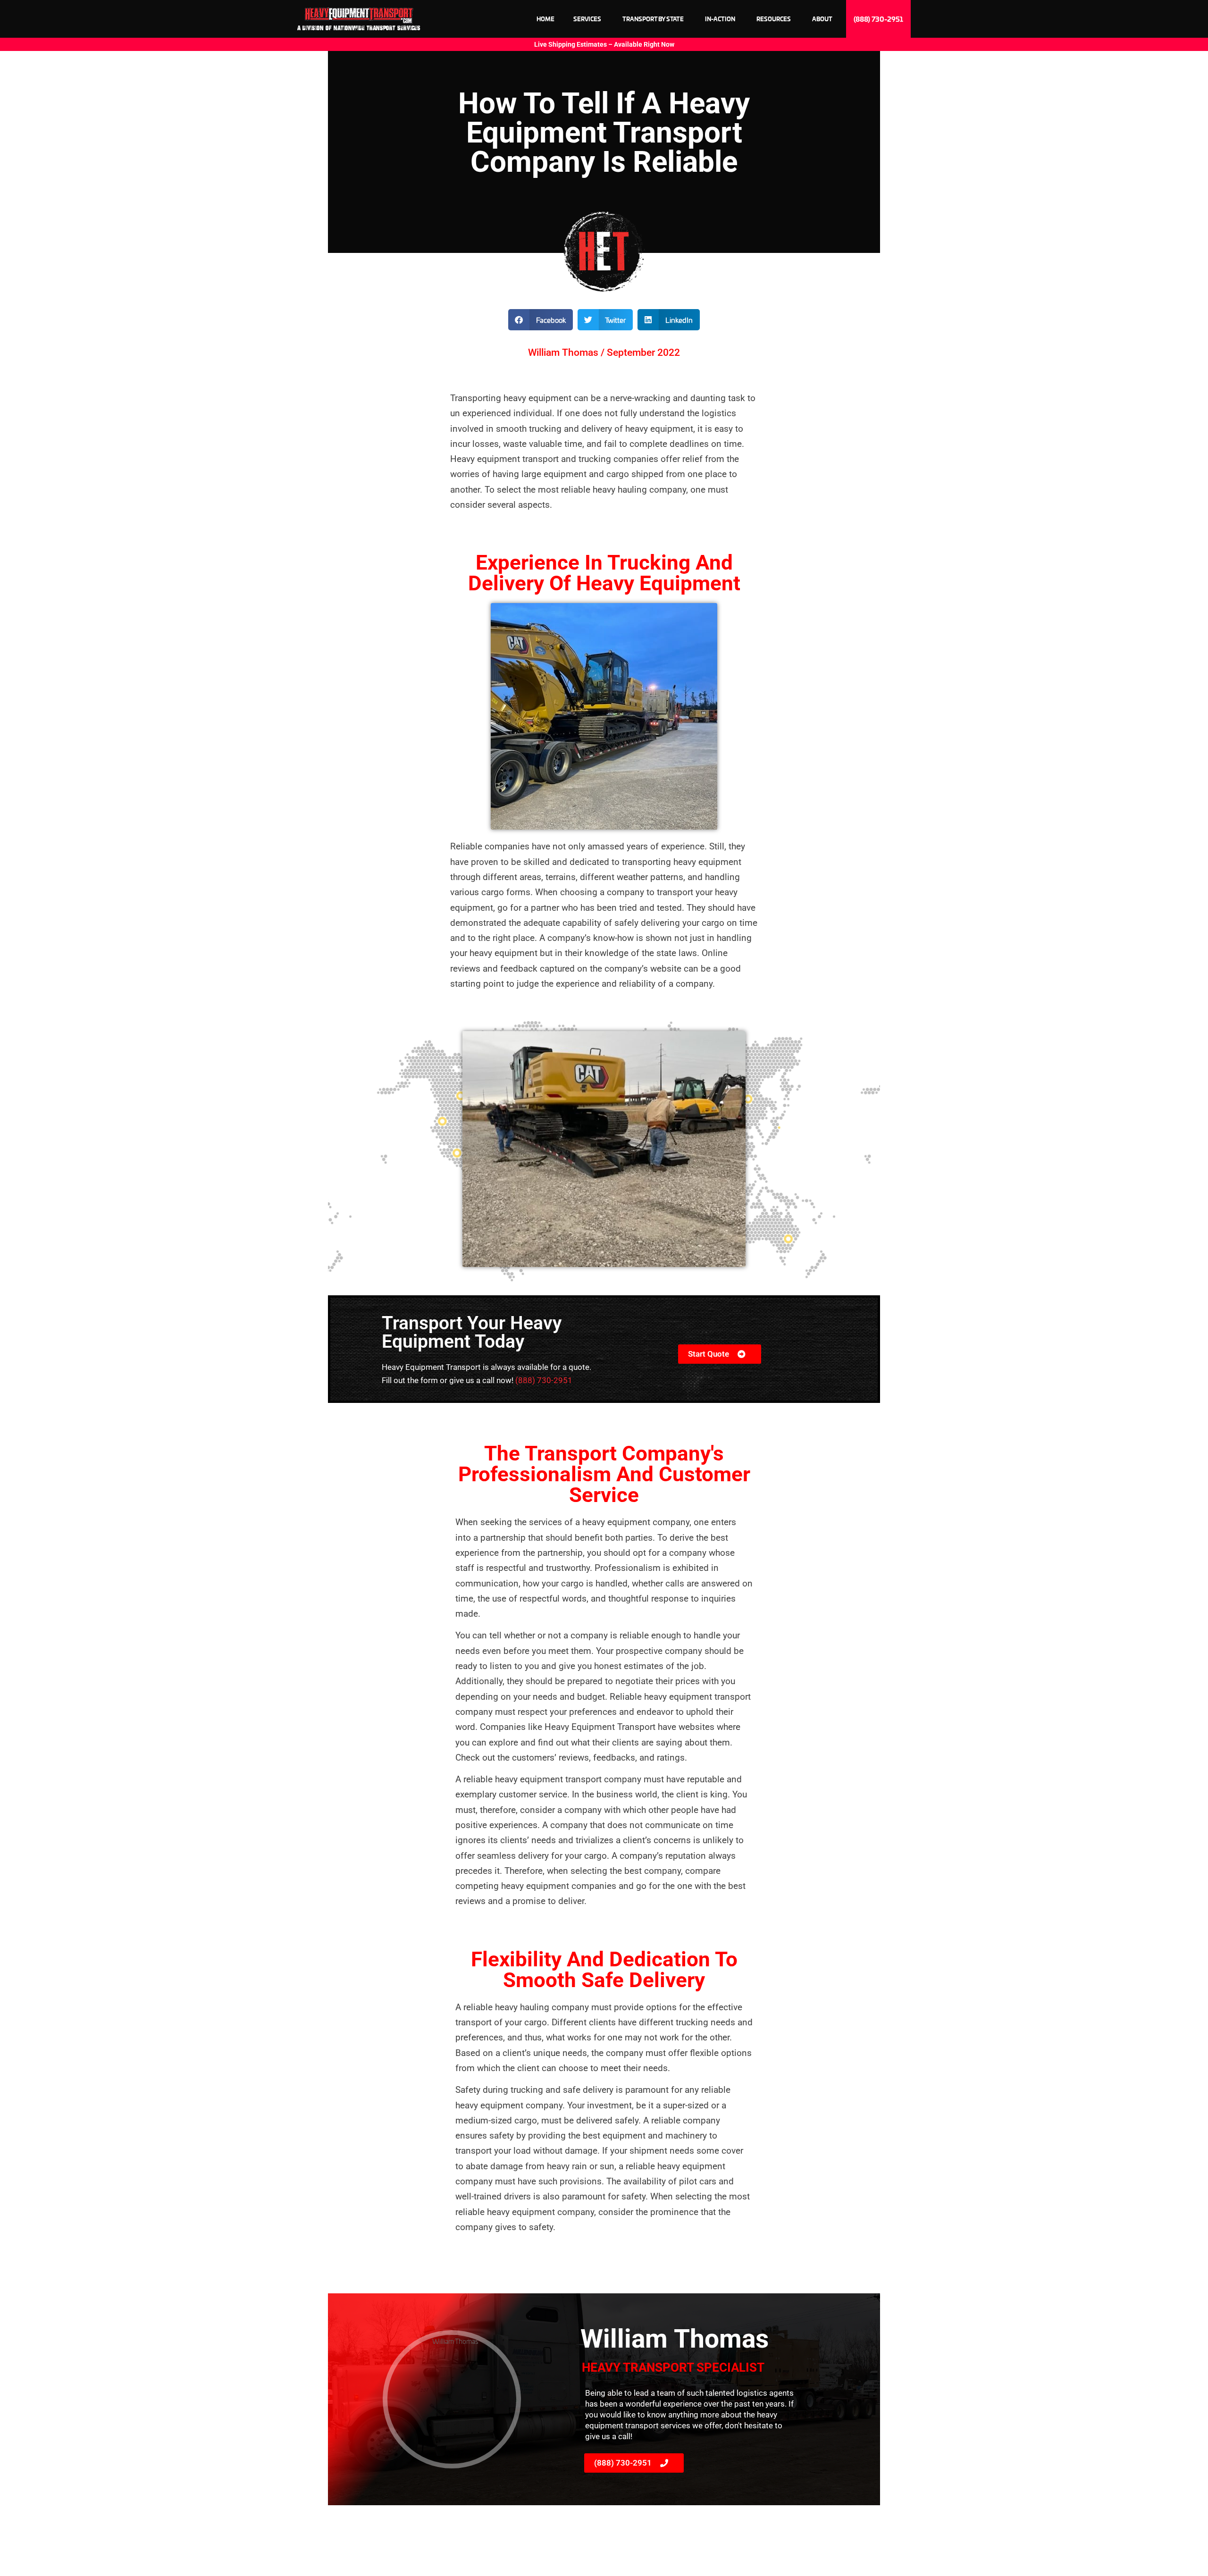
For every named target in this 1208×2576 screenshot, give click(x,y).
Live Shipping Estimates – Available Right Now (604, 44)
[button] (541, 320)
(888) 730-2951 (544, 1380)
